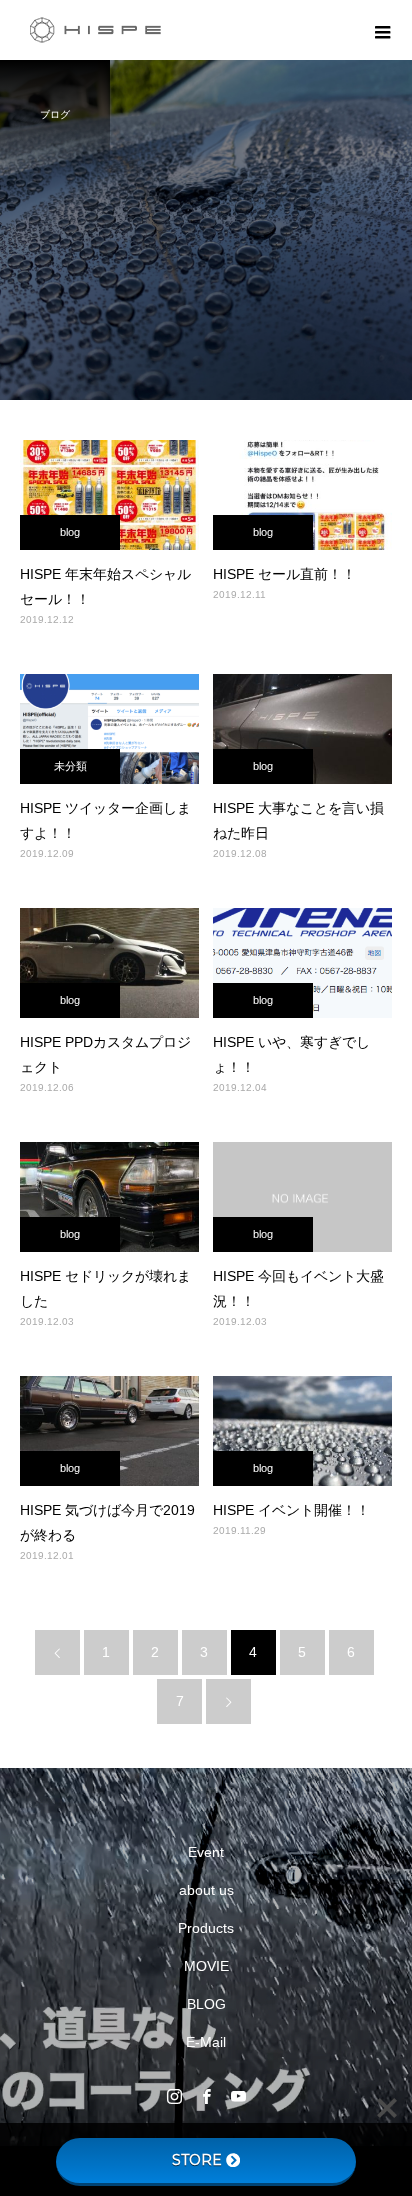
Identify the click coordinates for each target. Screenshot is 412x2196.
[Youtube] (238, 2096)
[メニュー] (382, 30)
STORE (197, 2160)
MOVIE (206, 1966)
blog (70, 532)
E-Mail (206, 2042)
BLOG (206, 2004)
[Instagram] (174, 2096)
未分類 (70, 766)
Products (206, 1928)
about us (206, 1890)
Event (206, 1852)
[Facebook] (206, 2096)
